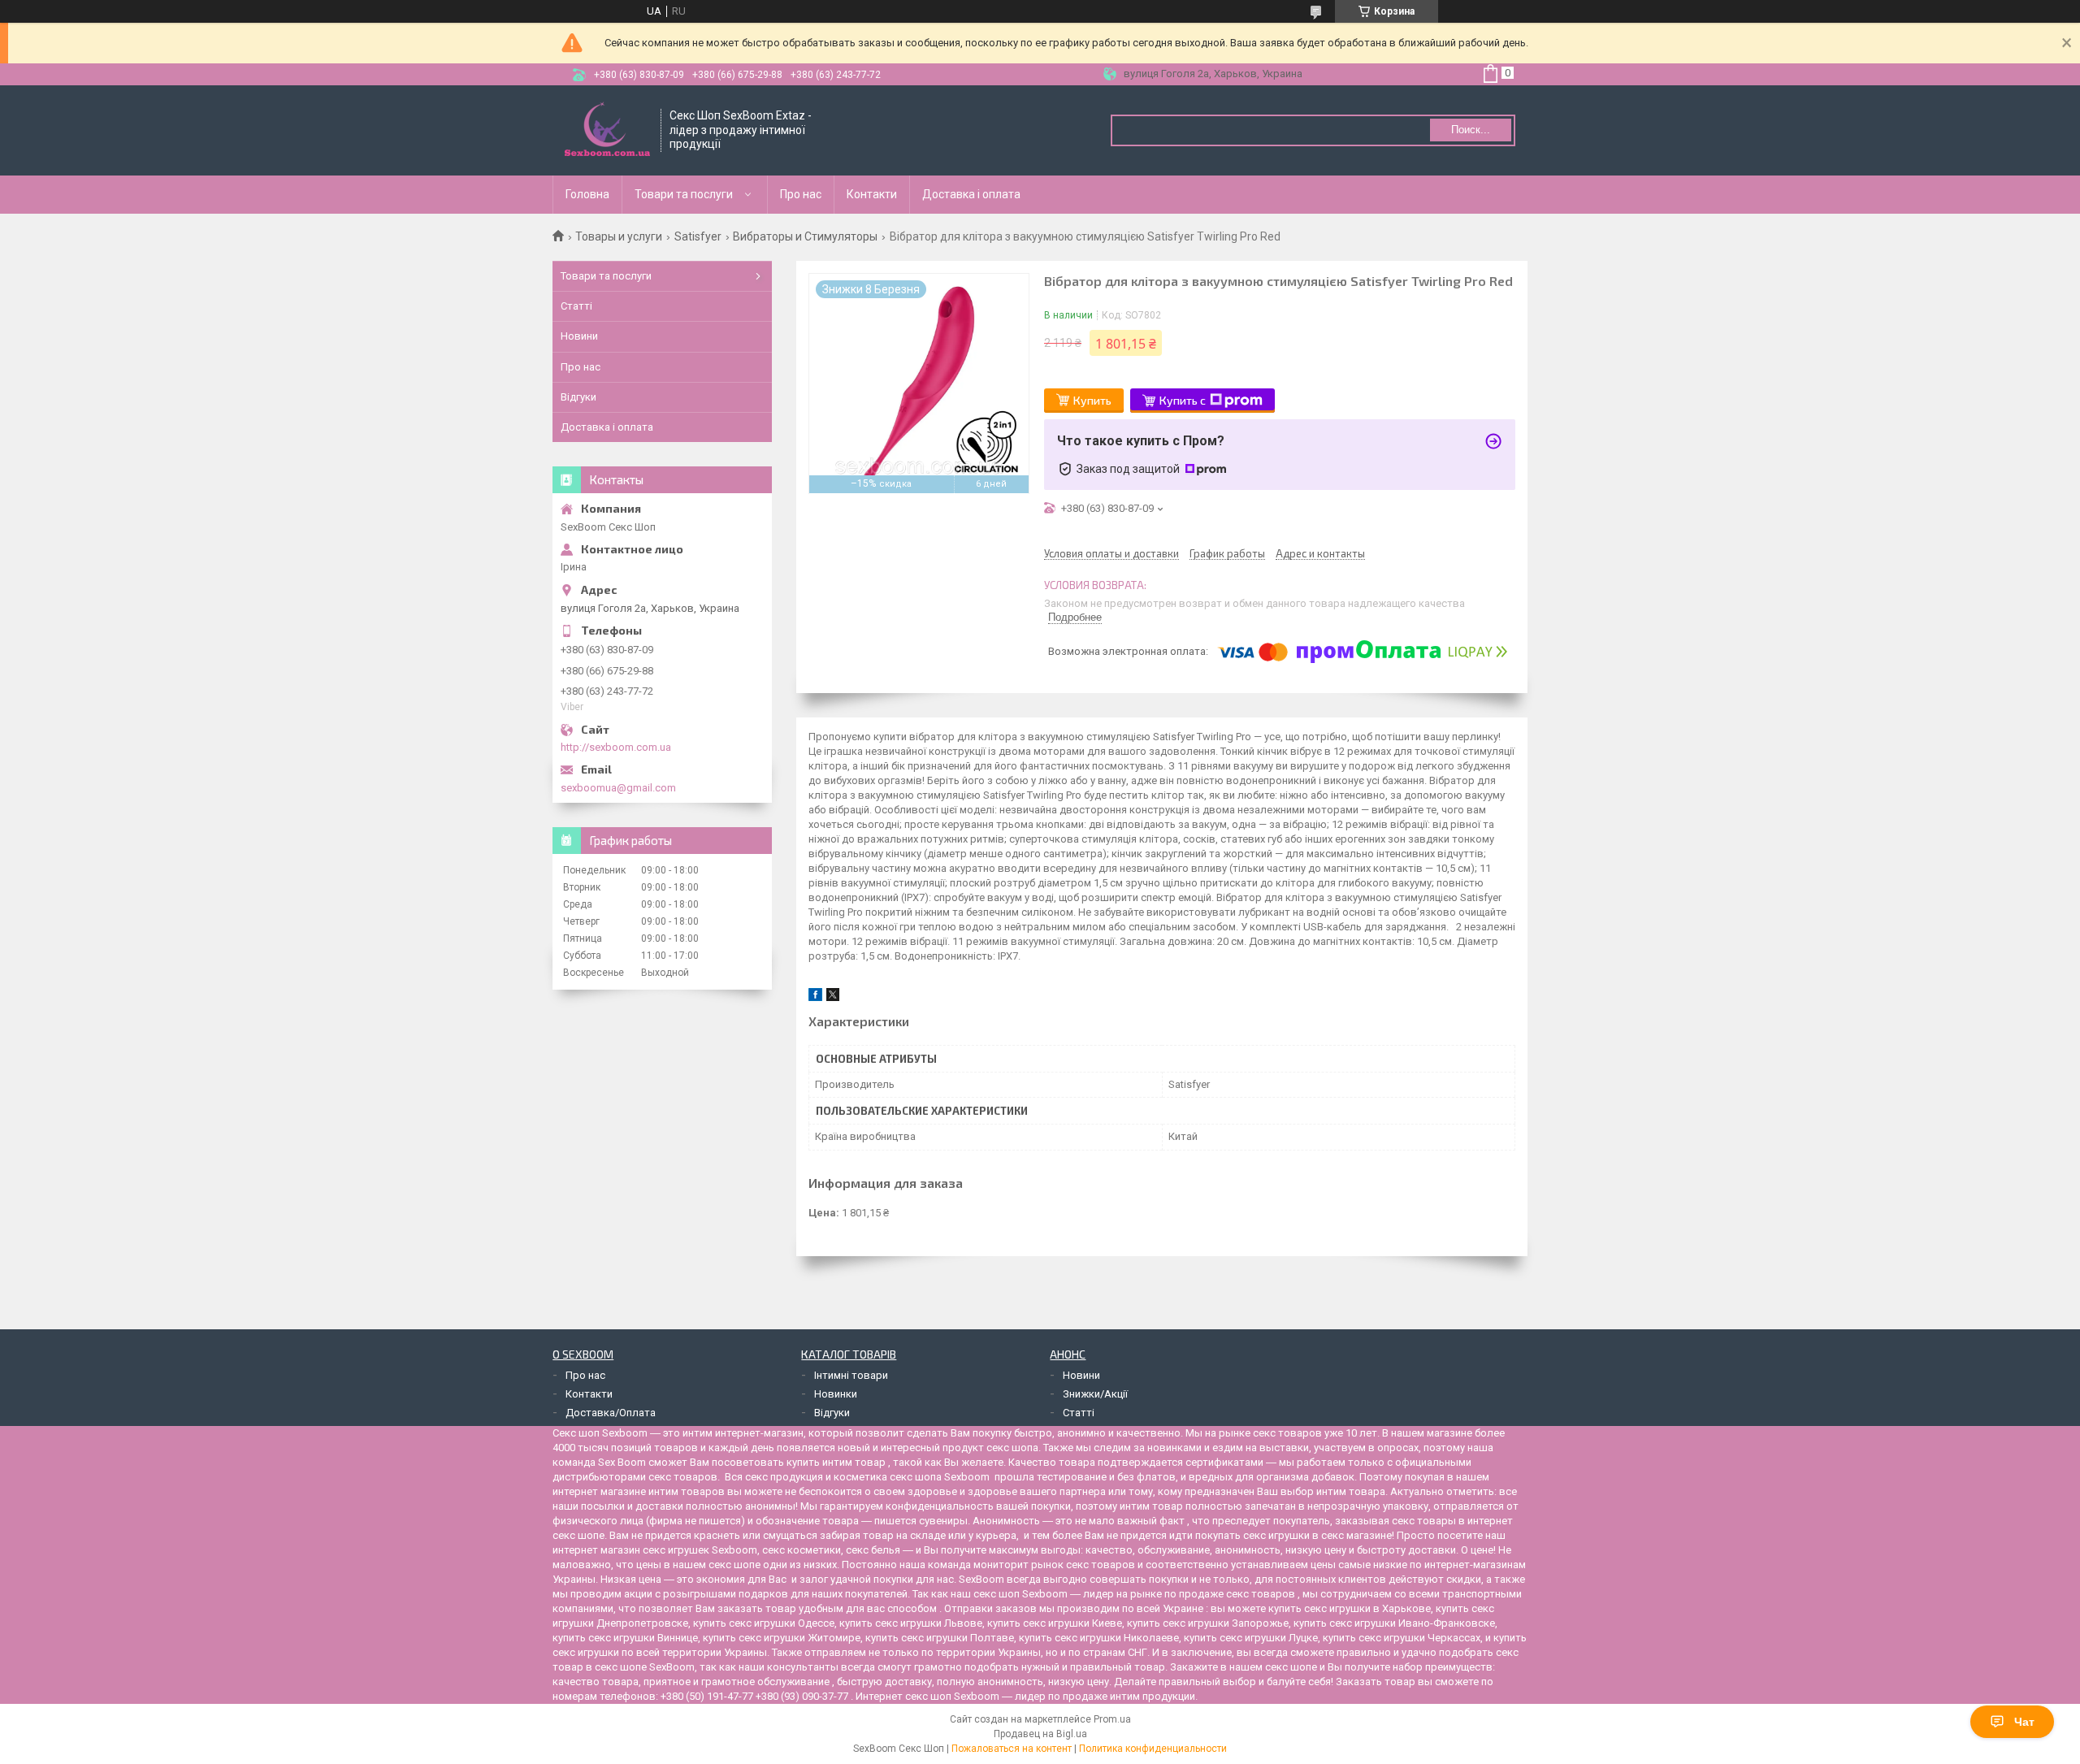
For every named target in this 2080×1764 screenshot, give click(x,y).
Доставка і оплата (971, 194)
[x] (833, 997)
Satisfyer (698, 236)
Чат (2024, 1722)
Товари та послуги (684, 194)
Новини (579, 336)
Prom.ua (1112, 1719)
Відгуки (578, 397)
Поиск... (1471, 130)
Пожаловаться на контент (1012, 1749)
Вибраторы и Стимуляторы (805, 236)
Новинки (836, 1394)
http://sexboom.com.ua (616, 747)
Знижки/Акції (1095, 1394)
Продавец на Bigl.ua (1040, 1734)
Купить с (1183, 400)
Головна (587, 194)
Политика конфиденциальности (1153, 1749)
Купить (1092, 400)
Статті (576, 306)
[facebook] (815, 997)
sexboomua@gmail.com (618, 788)
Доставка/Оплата (611, 1413)
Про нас (801, 194)
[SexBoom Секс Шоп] (607, 130)
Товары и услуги (619, 236)
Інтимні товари (851, 1375)
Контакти (872, 194)
